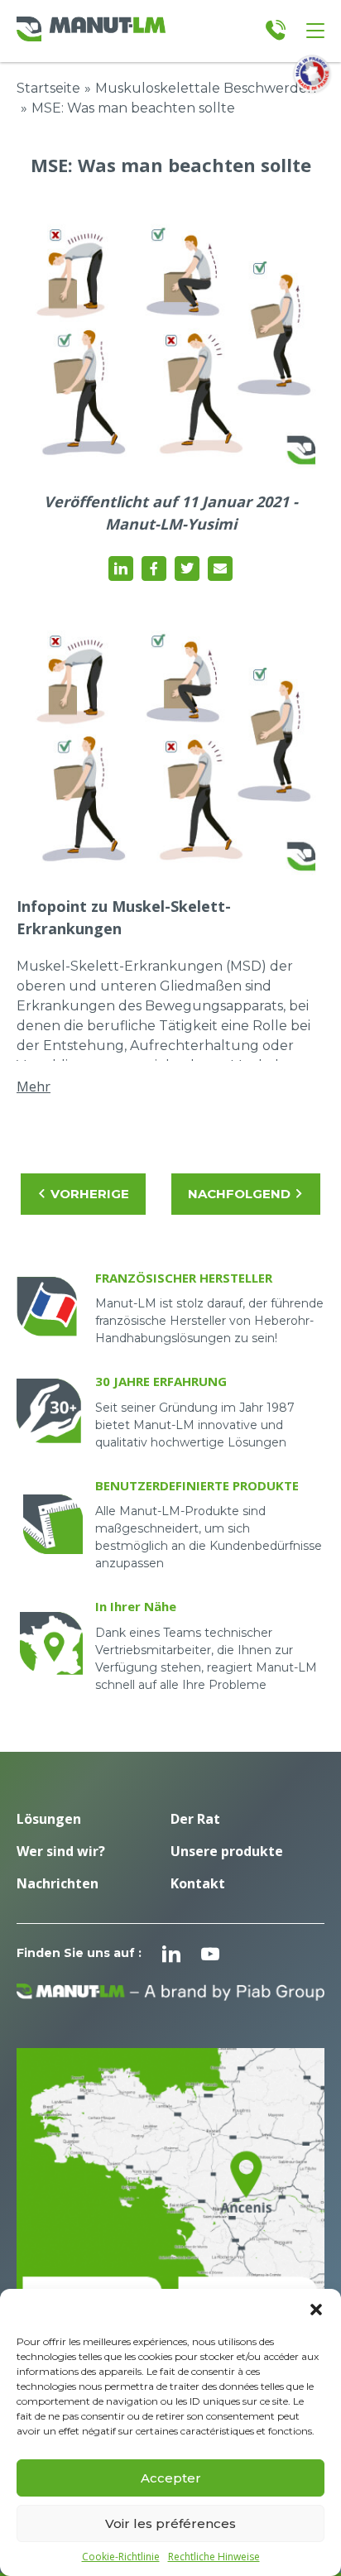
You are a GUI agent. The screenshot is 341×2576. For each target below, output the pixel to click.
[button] (316, 2310)
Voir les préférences (170, 2523)
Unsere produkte (227, 1851)
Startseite (48, 88)
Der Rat (195, 1819)
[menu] (315, 31)
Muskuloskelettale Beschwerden (206, 88)
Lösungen (49, 1819)
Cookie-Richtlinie (121, 2557)
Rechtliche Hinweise (214, 2557)
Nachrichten (58, 1883)
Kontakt (198, 1883)
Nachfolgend (239, 1194)
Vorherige (90, 1194)
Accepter (171, 2478)
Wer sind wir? (61, 1851)
